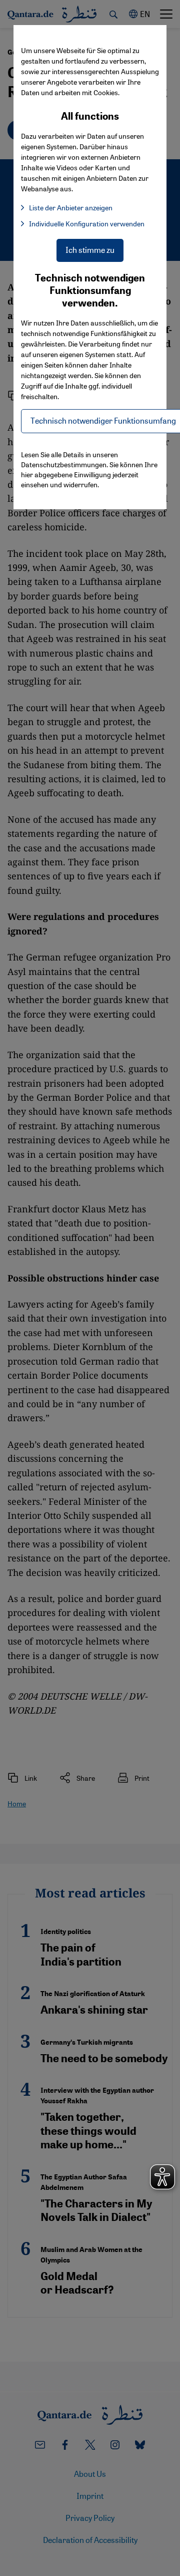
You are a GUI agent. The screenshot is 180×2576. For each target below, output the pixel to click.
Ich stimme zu (90, 250)
